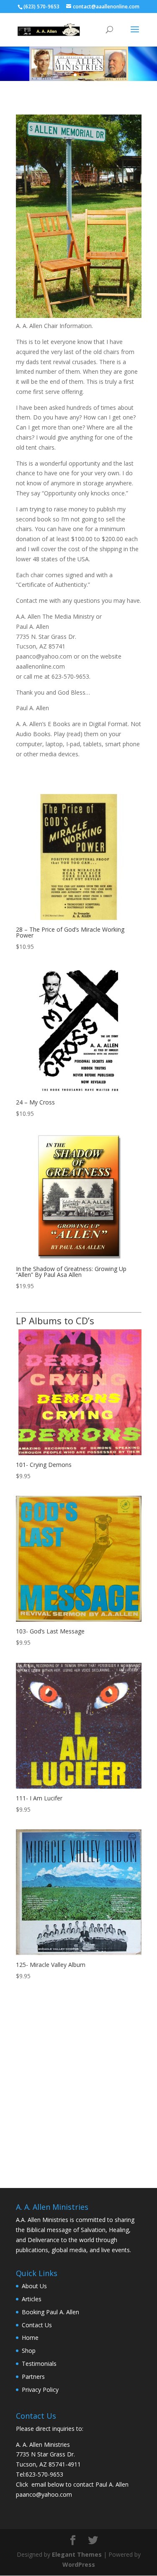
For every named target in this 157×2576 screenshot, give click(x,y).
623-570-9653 (44, 2474)
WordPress (79, 2564)
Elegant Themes (77, 2554)
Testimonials (39, 2364)
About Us (34, 2286)
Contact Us (37, 2325)
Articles (32, 2299)
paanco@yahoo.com (44, 2494)
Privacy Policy (40, 2390)
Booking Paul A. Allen (50, 2312)
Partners (33, 2377)
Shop (29, 2351)
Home (30, 2338)
